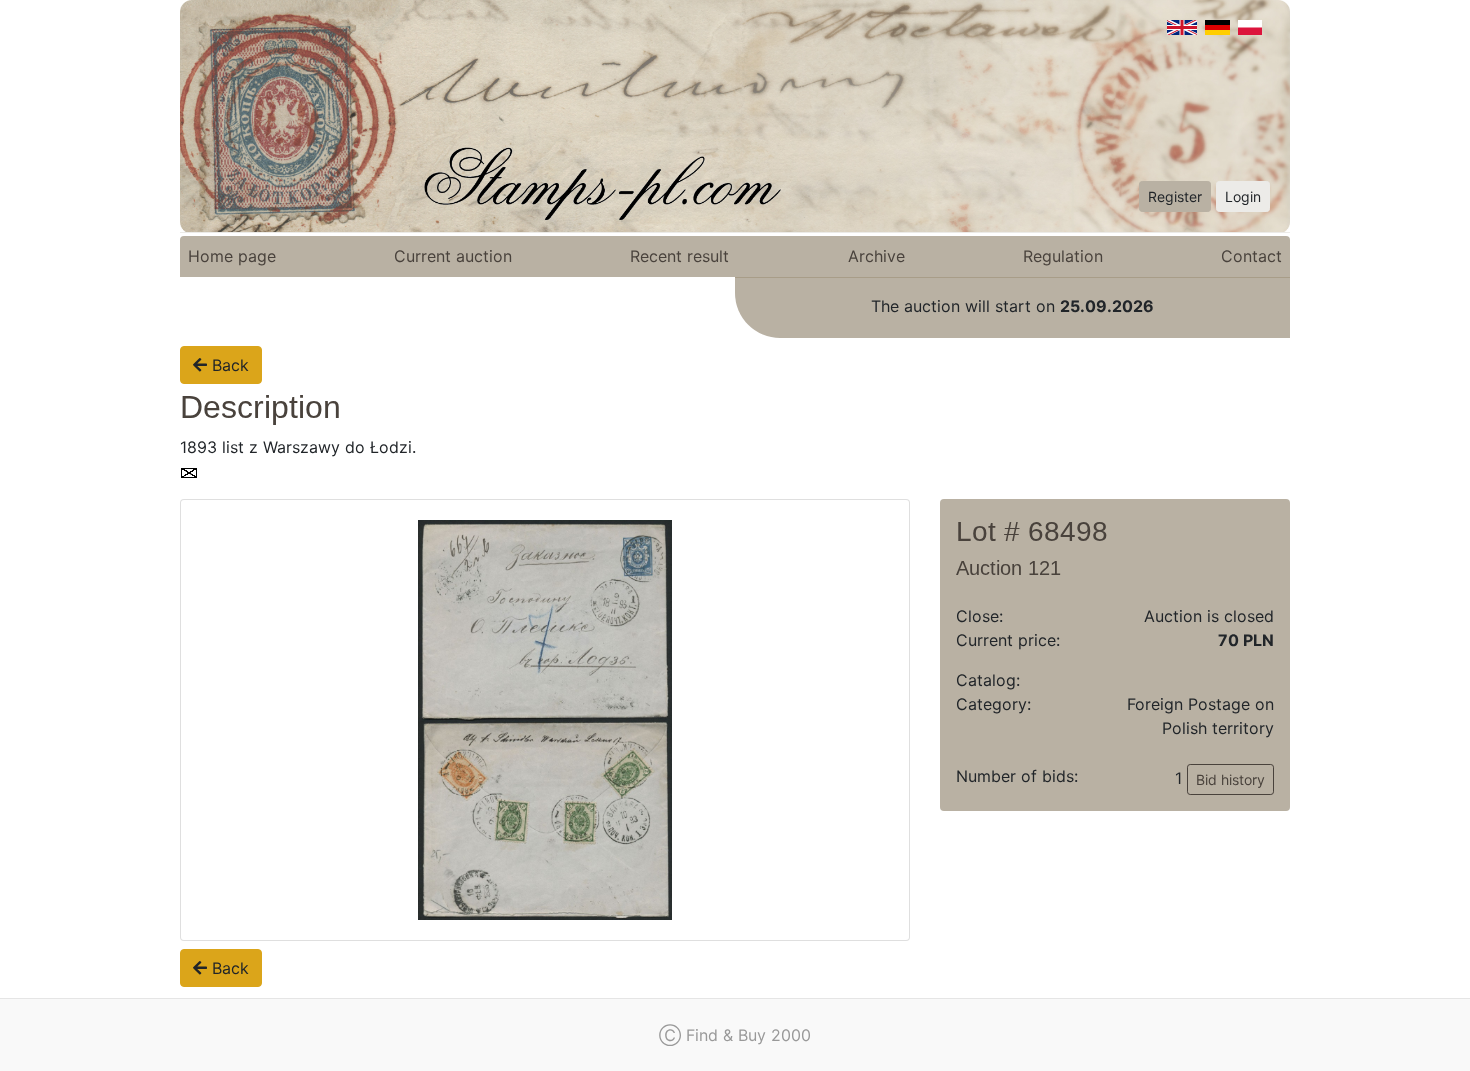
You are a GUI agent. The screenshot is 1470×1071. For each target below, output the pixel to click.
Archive (876, 256)
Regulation (1063, 256)
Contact (1251, 256)
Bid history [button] (1230, 779)
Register (1175, 196)
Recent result (679, 256)
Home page (232, 256)
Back (228, 365)
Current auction (453, 256)
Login (1243, 196)
